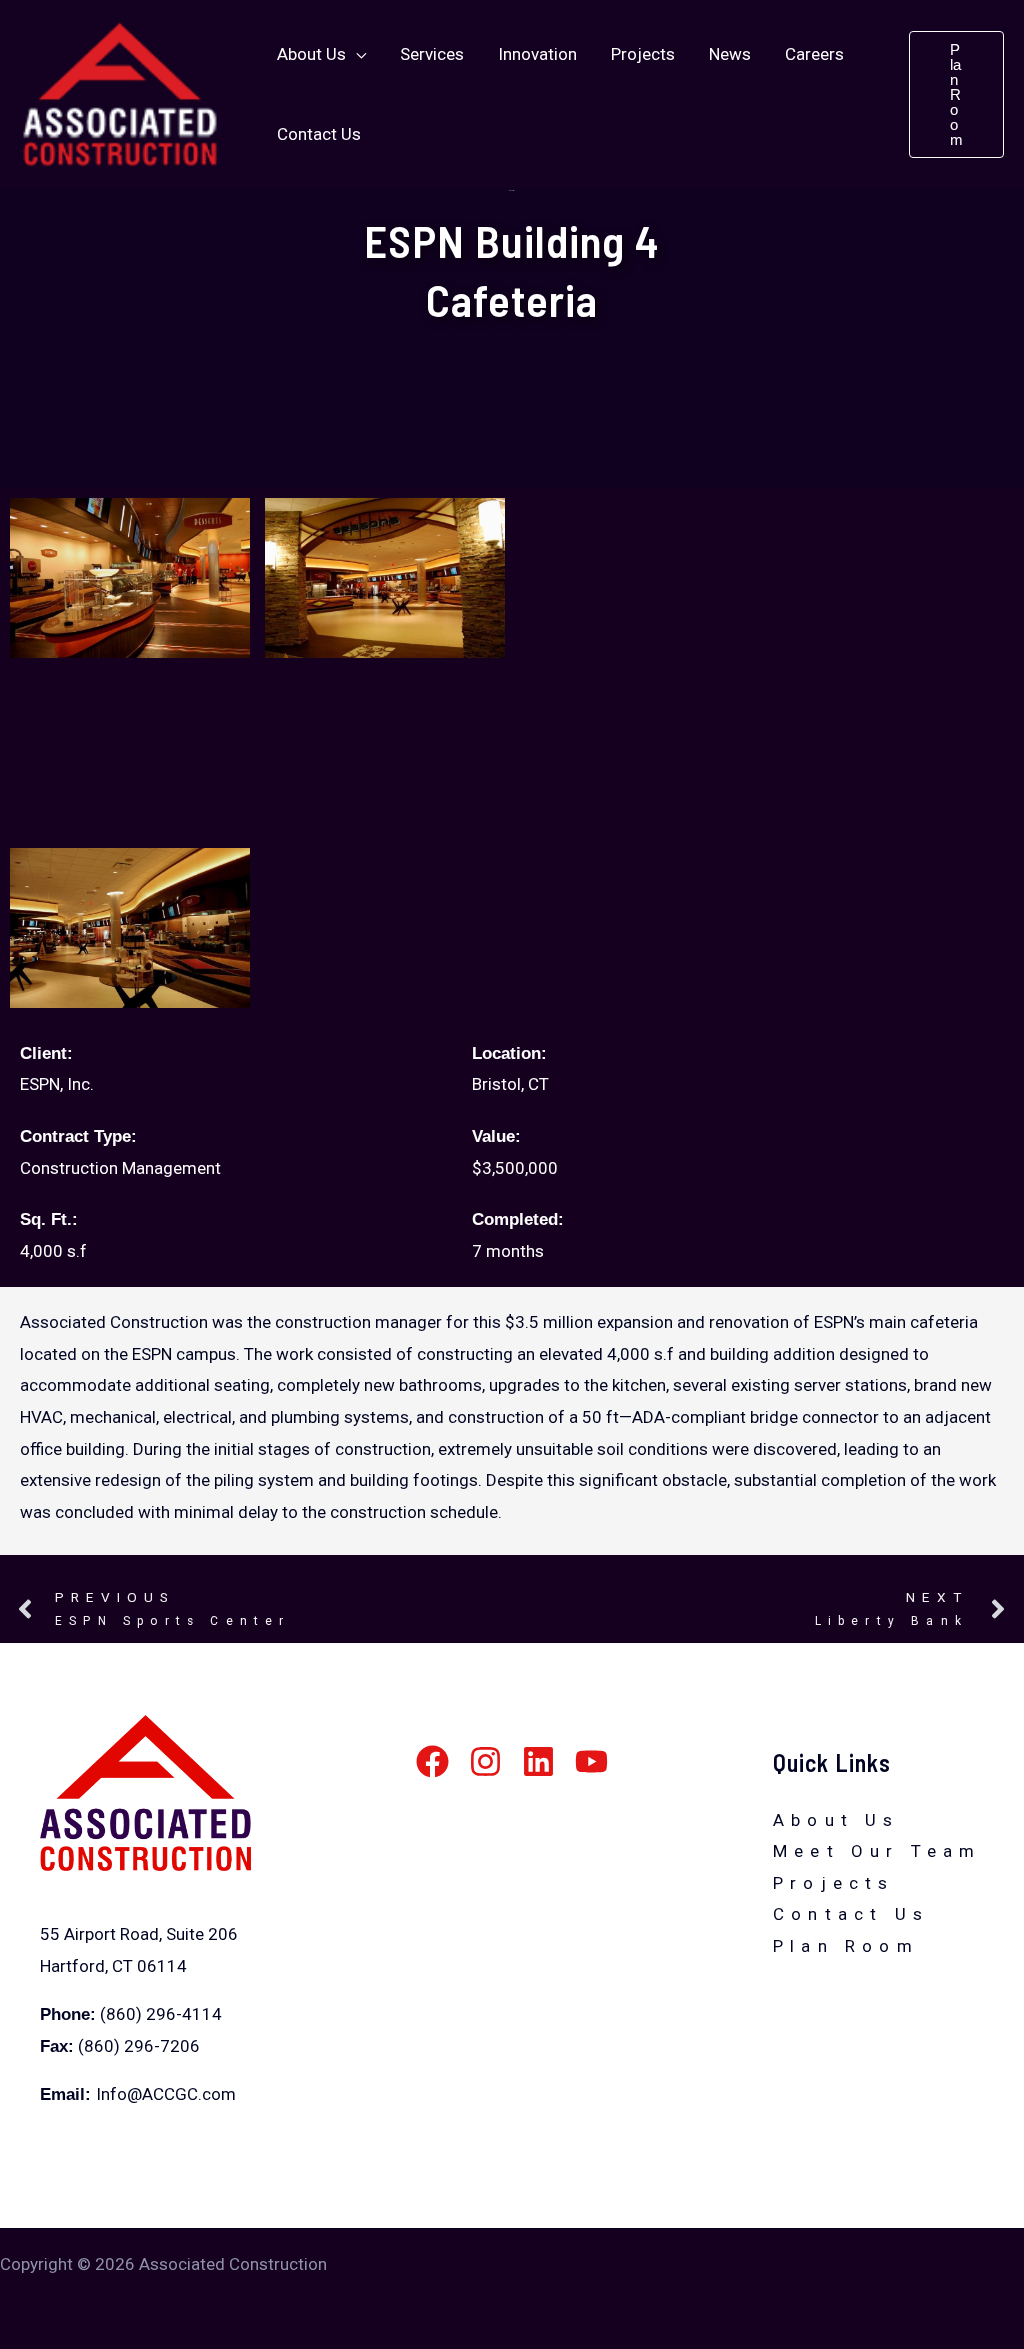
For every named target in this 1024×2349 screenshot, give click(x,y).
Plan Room (846, 1946)
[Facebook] (432, 1761)
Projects (834, 1883)
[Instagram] (485, 1761)
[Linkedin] (538, 1761)
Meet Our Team (877, 1851)
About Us (836, 1820)
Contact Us (851, 1914)
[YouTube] (591, 1761)
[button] (356, 54)
